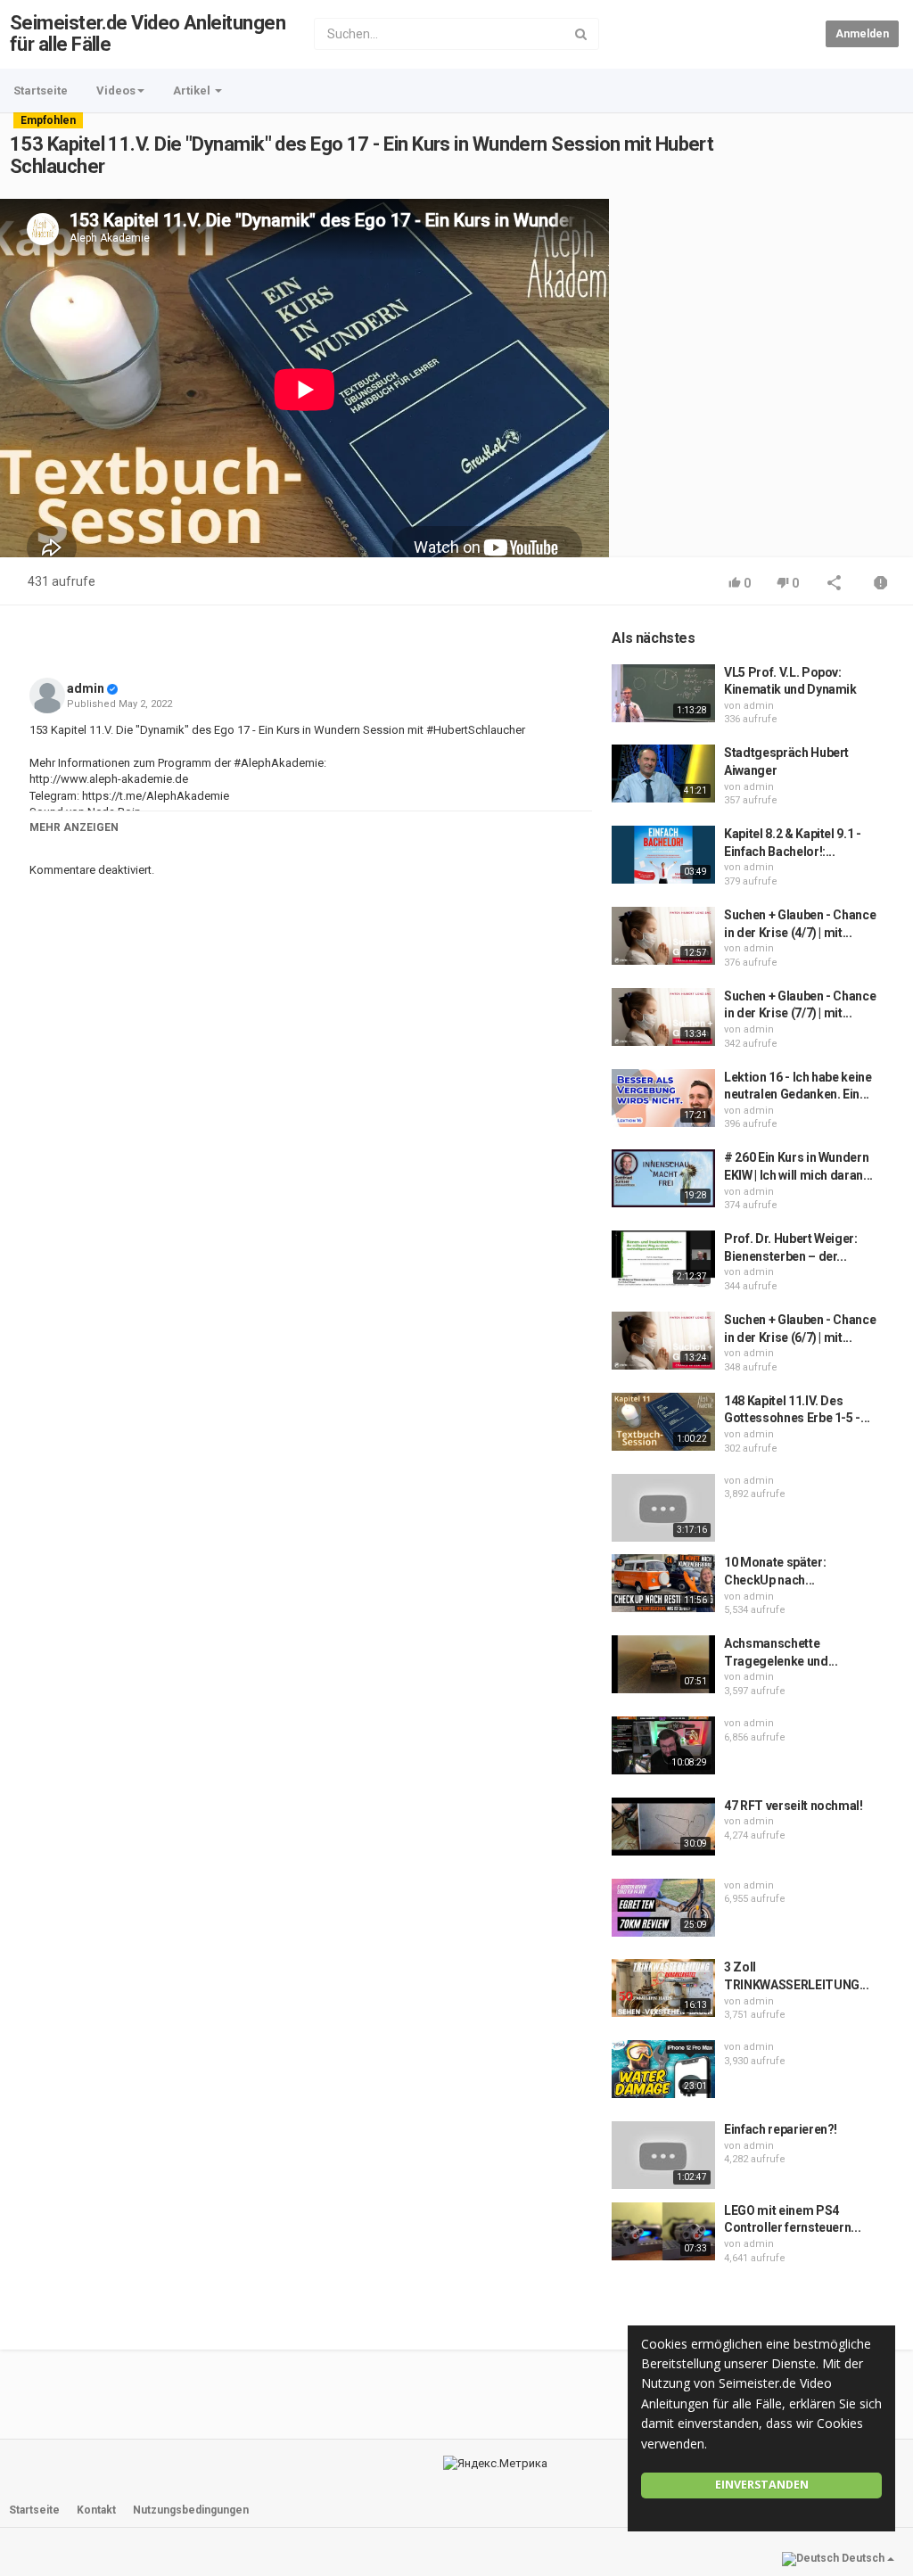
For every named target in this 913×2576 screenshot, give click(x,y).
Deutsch (863, 2558)
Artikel (193, 91)
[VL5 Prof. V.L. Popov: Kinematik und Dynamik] (663, 693)
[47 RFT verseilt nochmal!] (663, 1827)
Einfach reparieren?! (781, 2129)
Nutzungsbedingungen (191, 2510)
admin (86, 688)
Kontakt (96, 2510)
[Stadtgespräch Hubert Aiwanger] (663, 774)
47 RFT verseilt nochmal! (794, 1806)
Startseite (41, 91)
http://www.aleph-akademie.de (109, 779)
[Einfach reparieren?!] (663, 2155)
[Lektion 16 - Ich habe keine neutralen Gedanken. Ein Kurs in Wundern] (663, 1098)
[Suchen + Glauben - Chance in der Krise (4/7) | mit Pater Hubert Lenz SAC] (663, 936)
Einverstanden (762, 2485)
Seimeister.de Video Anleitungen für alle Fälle (148, 33)
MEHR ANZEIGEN (74, 827)
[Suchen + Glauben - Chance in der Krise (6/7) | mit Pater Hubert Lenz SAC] (663, 1341)
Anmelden (862, 34)
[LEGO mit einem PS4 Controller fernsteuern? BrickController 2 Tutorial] (663, 2231)
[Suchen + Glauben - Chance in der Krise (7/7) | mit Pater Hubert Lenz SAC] (663, 1017)
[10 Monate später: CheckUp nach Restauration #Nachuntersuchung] (663, 1583)
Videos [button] (116, 91)
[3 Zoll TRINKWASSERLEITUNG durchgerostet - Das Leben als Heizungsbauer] (663, 1988)
